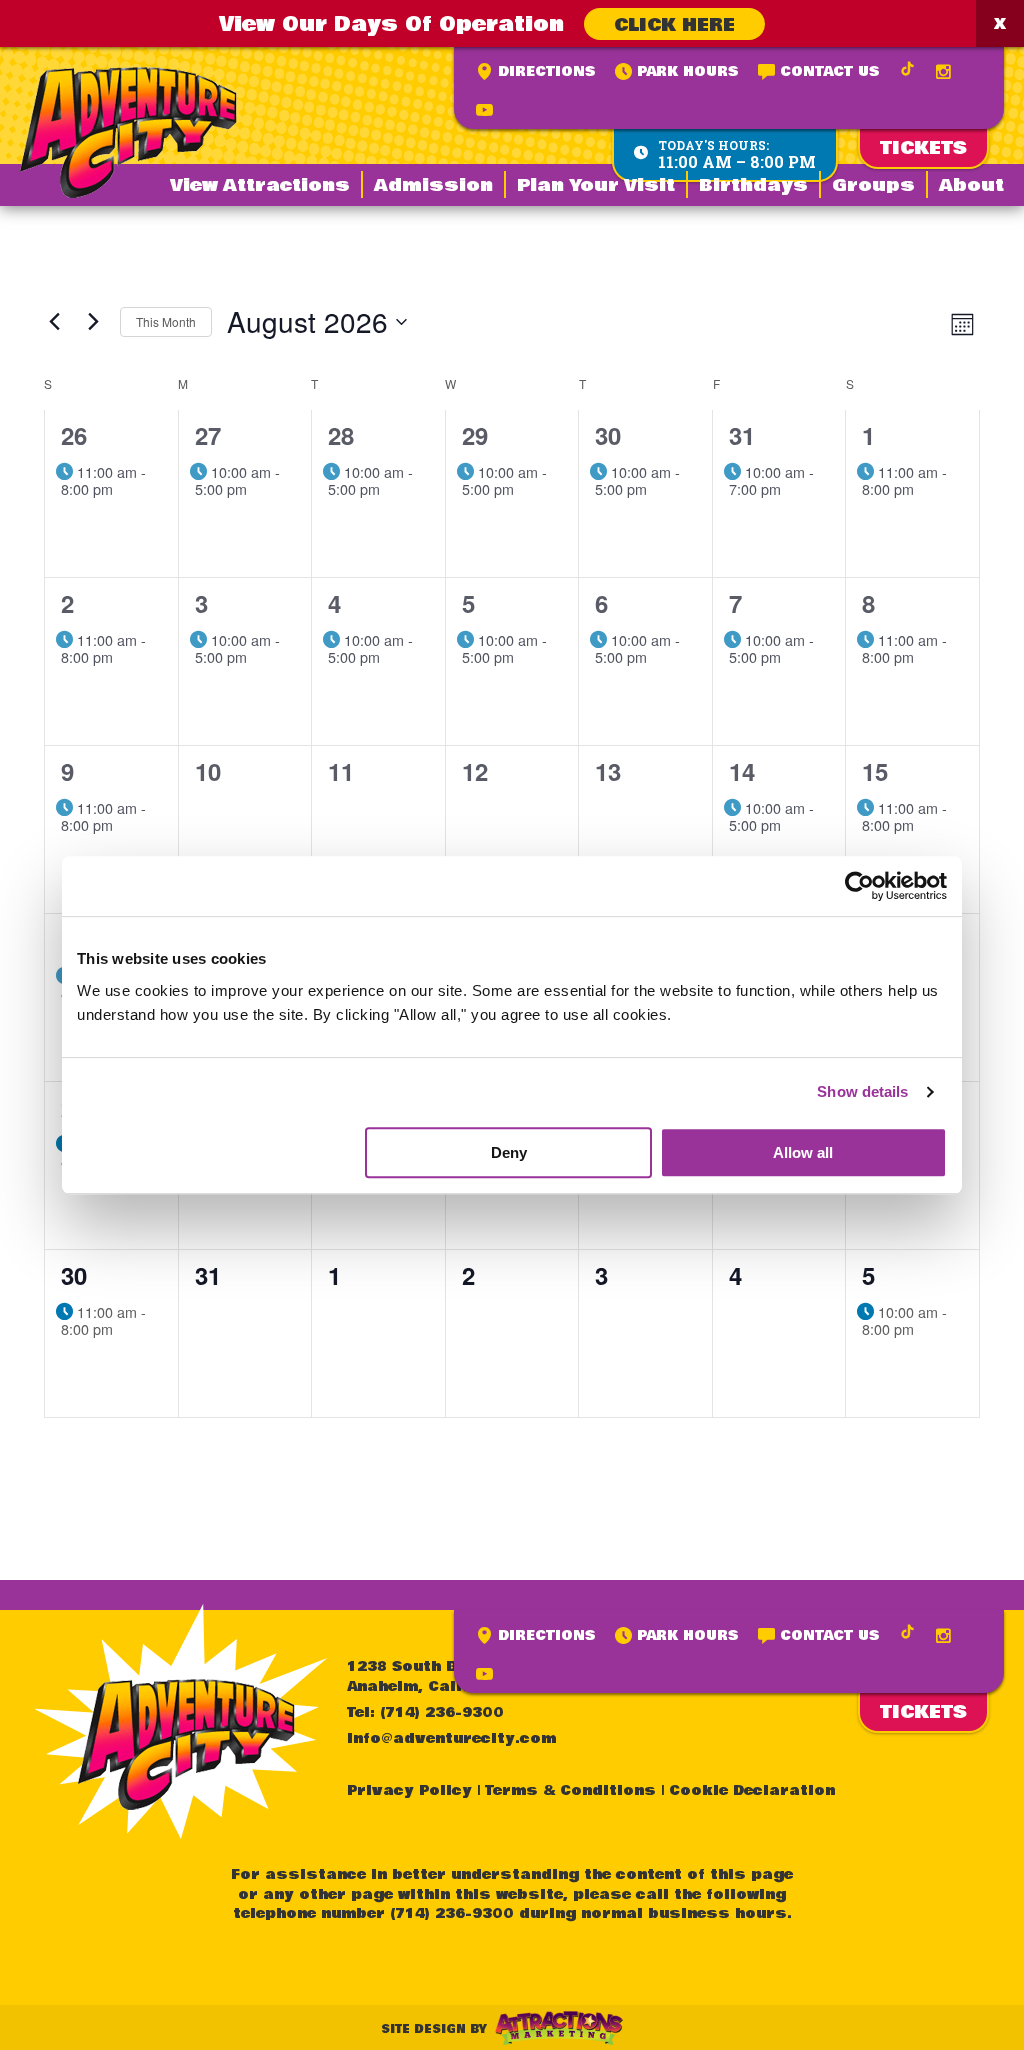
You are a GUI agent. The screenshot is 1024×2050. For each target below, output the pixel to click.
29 (475, 435)
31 (742, 435)
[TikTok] (907, 69)
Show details (862, 1091)
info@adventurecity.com (451, 1739)
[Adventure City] (128, 132)
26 (74, 435)
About (971, 185)
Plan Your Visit (596, 185)
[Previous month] (54, 322)
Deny (509, 1152)
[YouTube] (484, 110)
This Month (166, 321)
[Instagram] (943, 72)
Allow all (803, 1152)
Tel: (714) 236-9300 (425, 1713)
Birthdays (753, 185)
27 (208, 435)
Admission (433, 185)
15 (875, 771)
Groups (873, 185)
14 (742, 771)
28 (341, 435)
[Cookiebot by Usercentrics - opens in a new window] (859, 886)
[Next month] (93, 322)
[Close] (1000, 23)
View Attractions (260, 185)
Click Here (674, 25)
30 (608, 435)
